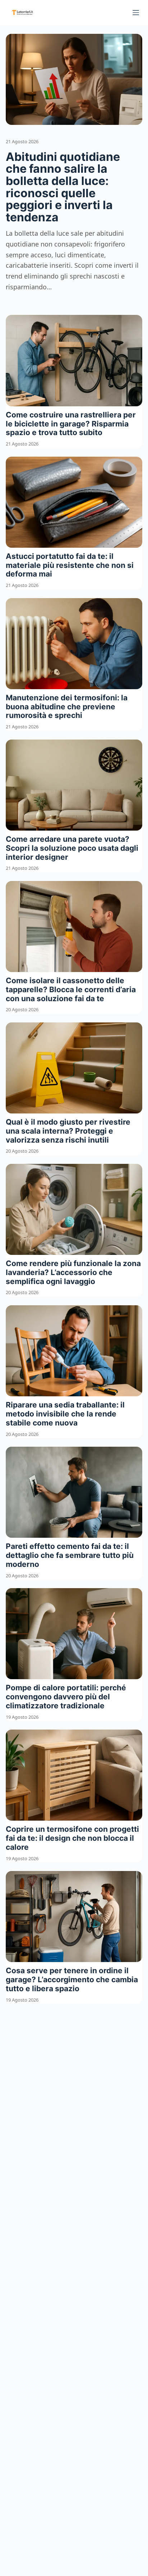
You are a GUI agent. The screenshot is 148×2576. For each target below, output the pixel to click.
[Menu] (136, 13)
